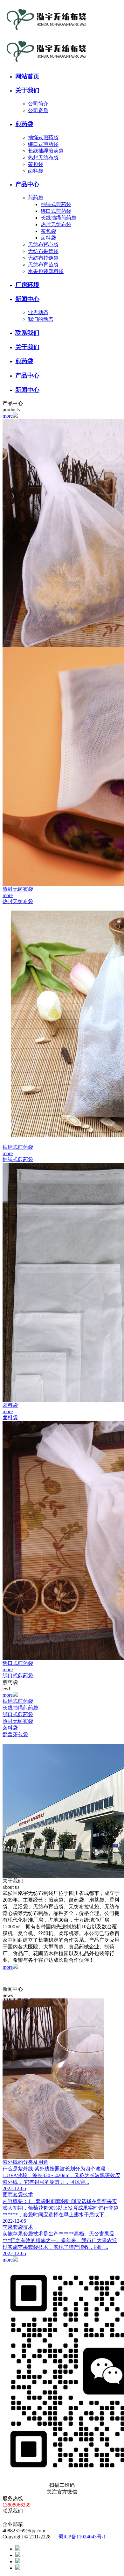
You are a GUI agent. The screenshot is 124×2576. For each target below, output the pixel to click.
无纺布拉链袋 (43, 258)
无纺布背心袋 (43, 245)
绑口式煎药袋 (43, 144)
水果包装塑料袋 (46, 271)
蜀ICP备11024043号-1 (82, 2537)
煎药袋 (36, 198)
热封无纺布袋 (43, 158)
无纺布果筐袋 (43, 251)
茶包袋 (36, 164)
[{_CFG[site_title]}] (45, 33)
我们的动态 (41, 319)
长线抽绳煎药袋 (46, 151)
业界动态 (38, 312)
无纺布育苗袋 (43, 265)
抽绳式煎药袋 (43, 137)
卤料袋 (36, 171)
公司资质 (38, 110)
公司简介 (38, 104)
